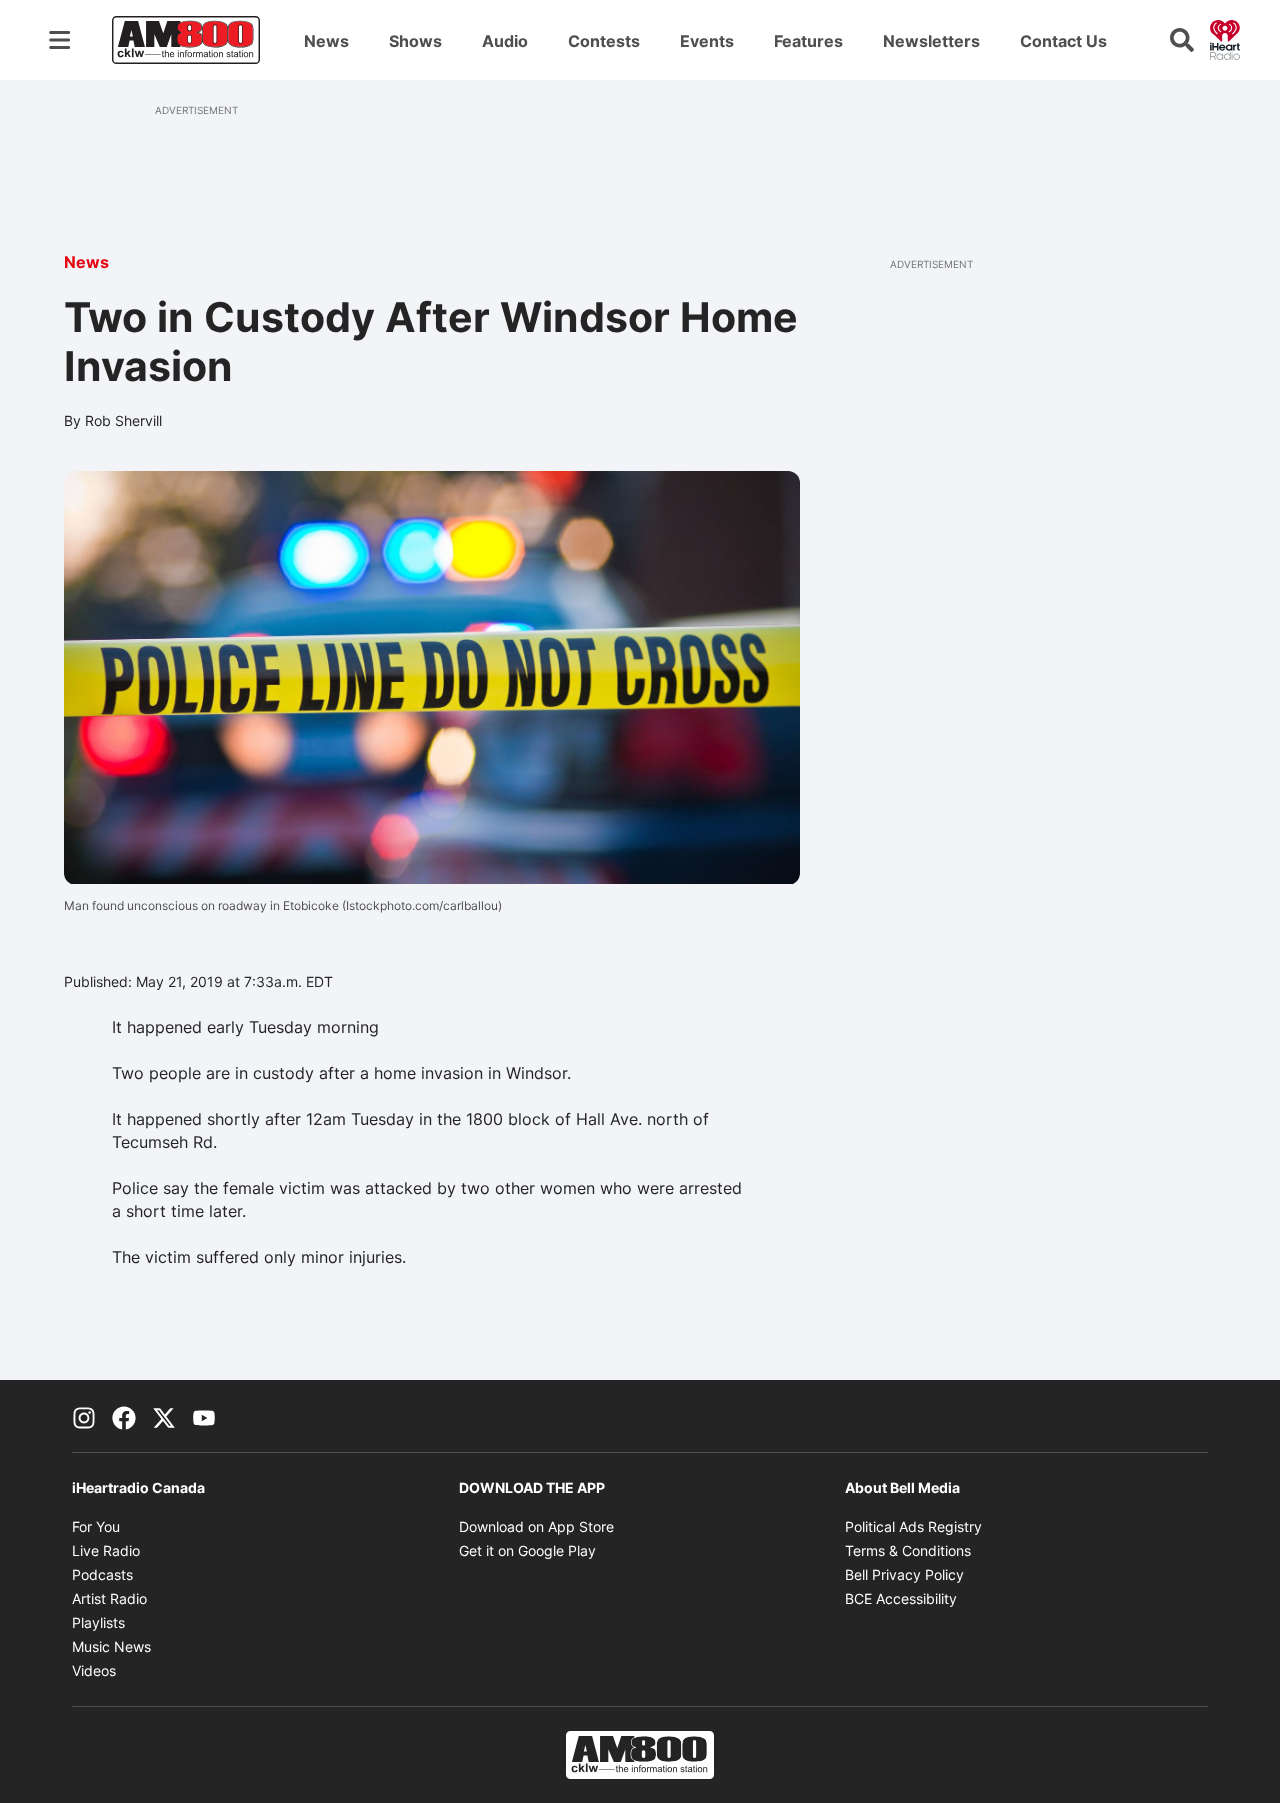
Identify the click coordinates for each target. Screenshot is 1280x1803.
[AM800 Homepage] (186, 40)
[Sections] (60, 40)
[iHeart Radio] (1225, 38)
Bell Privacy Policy (904, 1574)
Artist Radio (109, 1598)
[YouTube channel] (204, 1416)
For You (96, 1526)
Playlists (98, 1622)
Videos (94, 1670)
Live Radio (106, 1550)
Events (707, 41)
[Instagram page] (84, 1416)
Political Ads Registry (913, 1526)
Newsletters (931, 41)
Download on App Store (536, 1526)
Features (808, 41)
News (326, 41)
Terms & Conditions (908, 1550)
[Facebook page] (124, 1416)
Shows (415, 41)
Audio (505, 41)
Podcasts (102, 1574)
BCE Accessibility (901, 1598)
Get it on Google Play (527, 1550)
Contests (604, 41)
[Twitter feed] (164, 1416)
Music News (111, 1646)
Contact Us (1063, 41)
